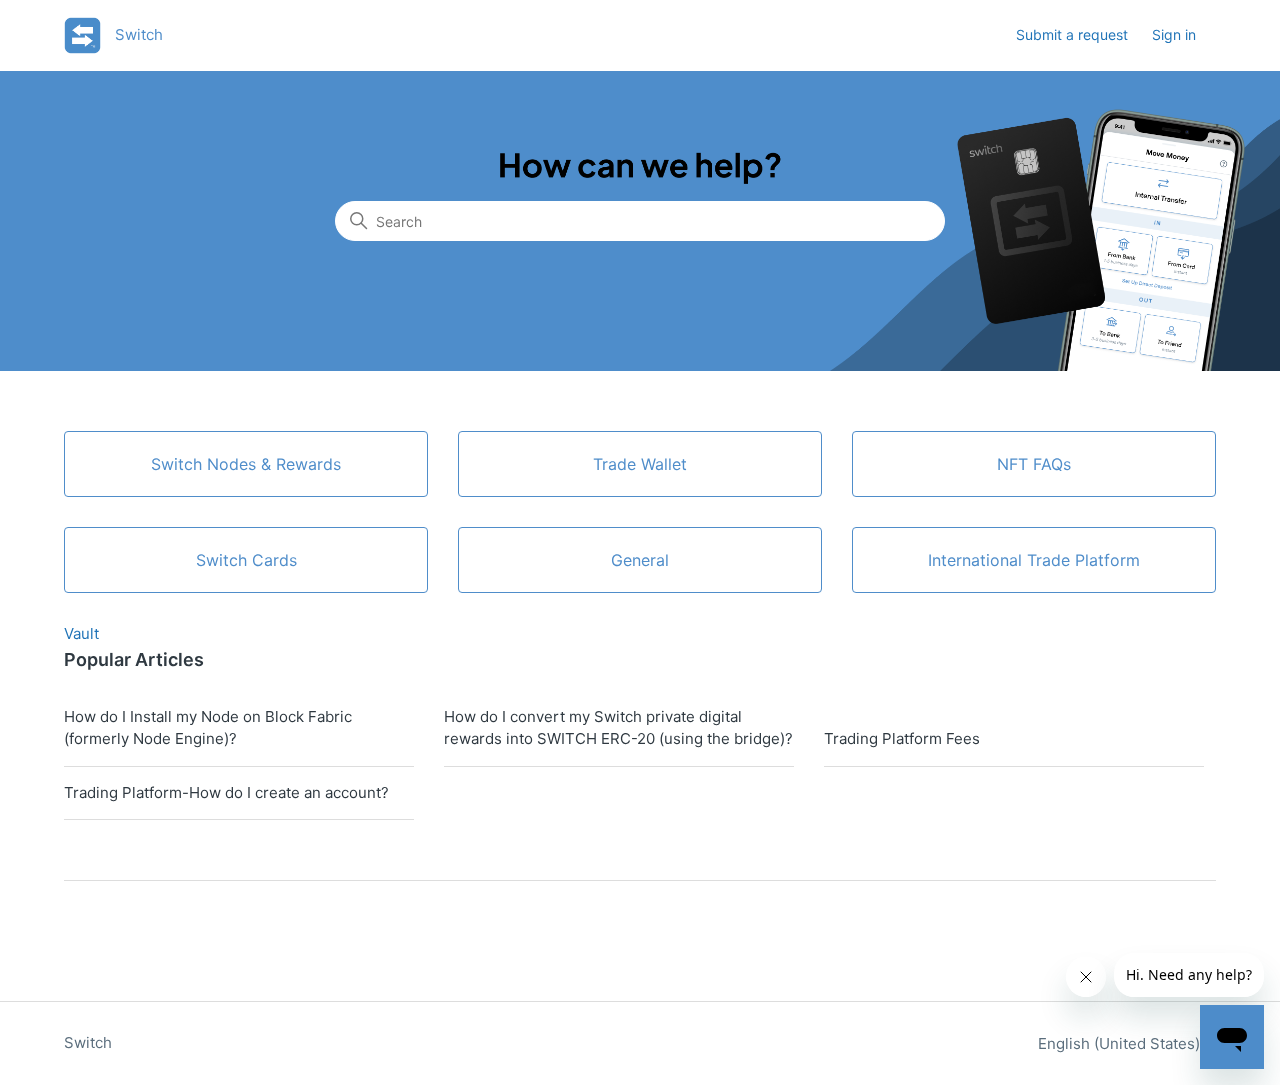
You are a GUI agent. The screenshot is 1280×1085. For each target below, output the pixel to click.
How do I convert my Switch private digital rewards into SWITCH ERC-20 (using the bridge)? (618, 728)
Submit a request (1072, 34)
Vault (81, 633)
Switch (88, 1042)
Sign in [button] (1174, 34)
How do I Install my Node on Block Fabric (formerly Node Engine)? (208, 728)
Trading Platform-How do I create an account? (226, 792)
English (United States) (1121, 1043)
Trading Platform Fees (902, 738)
